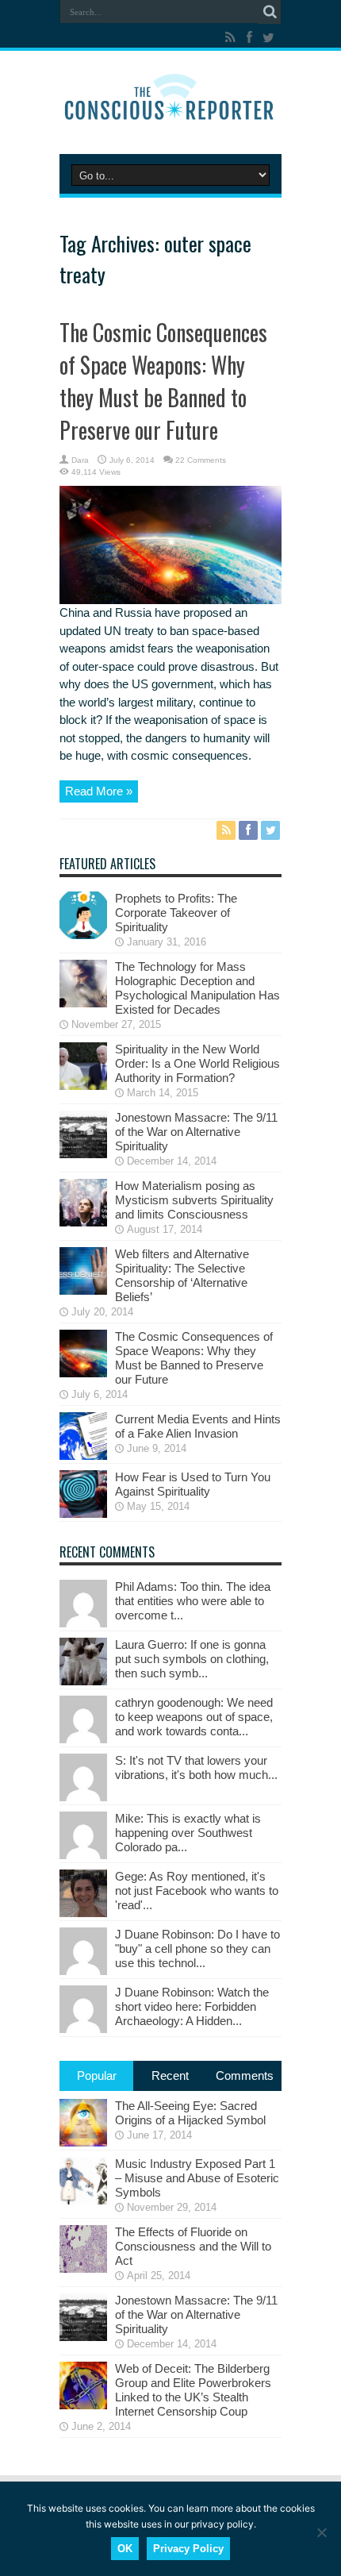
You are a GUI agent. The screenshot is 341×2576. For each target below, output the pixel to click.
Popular (97, 2075)
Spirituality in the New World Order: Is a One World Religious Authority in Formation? (197, 1063)
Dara (80, 460)
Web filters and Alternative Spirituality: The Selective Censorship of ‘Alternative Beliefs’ (182, 1275)
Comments (245, 2075)
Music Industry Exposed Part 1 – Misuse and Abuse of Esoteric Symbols (197, 2178)
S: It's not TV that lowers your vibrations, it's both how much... (196, 1767)
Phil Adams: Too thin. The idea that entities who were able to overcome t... (193, 1601)
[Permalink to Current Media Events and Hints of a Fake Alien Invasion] (83, 1455)
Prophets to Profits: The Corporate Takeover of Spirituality (176, 913)
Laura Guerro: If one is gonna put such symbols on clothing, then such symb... (192, 1659)
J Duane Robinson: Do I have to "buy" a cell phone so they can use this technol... (197, 1948)
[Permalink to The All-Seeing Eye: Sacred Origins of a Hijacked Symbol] (83, 2142)
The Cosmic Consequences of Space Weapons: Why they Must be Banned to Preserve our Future (163, 381)
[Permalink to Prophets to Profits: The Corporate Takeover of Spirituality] (83, 935)
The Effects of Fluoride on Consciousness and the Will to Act (193, 2246)
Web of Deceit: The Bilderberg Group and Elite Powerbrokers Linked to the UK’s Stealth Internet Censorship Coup (193, 2390)
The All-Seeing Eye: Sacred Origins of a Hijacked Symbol (190, 2113)
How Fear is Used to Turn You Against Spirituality (193, 1484)
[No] (321, 2532)
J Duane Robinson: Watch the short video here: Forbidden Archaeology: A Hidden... (192, 2006)
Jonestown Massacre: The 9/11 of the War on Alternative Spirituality (196, 1132)
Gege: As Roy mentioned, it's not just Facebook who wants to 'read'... (197, 1891)
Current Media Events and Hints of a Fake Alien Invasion (198, 1426)
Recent (170, 2075)
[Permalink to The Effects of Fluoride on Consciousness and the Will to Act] (83, 2268)
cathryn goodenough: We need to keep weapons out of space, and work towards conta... (194, 1717)
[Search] (270, 12)
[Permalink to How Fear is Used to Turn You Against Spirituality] (83, 1513)
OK (125, 2549)
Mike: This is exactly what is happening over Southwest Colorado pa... (188, 1833)
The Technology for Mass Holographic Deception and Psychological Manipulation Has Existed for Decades (197, 988)
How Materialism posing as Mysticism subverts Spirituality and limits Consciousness (194, 1200)
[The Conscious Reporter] (170, 114)
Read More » (99, 791)
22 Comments (201, 460)
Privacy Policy (188, 2549)
